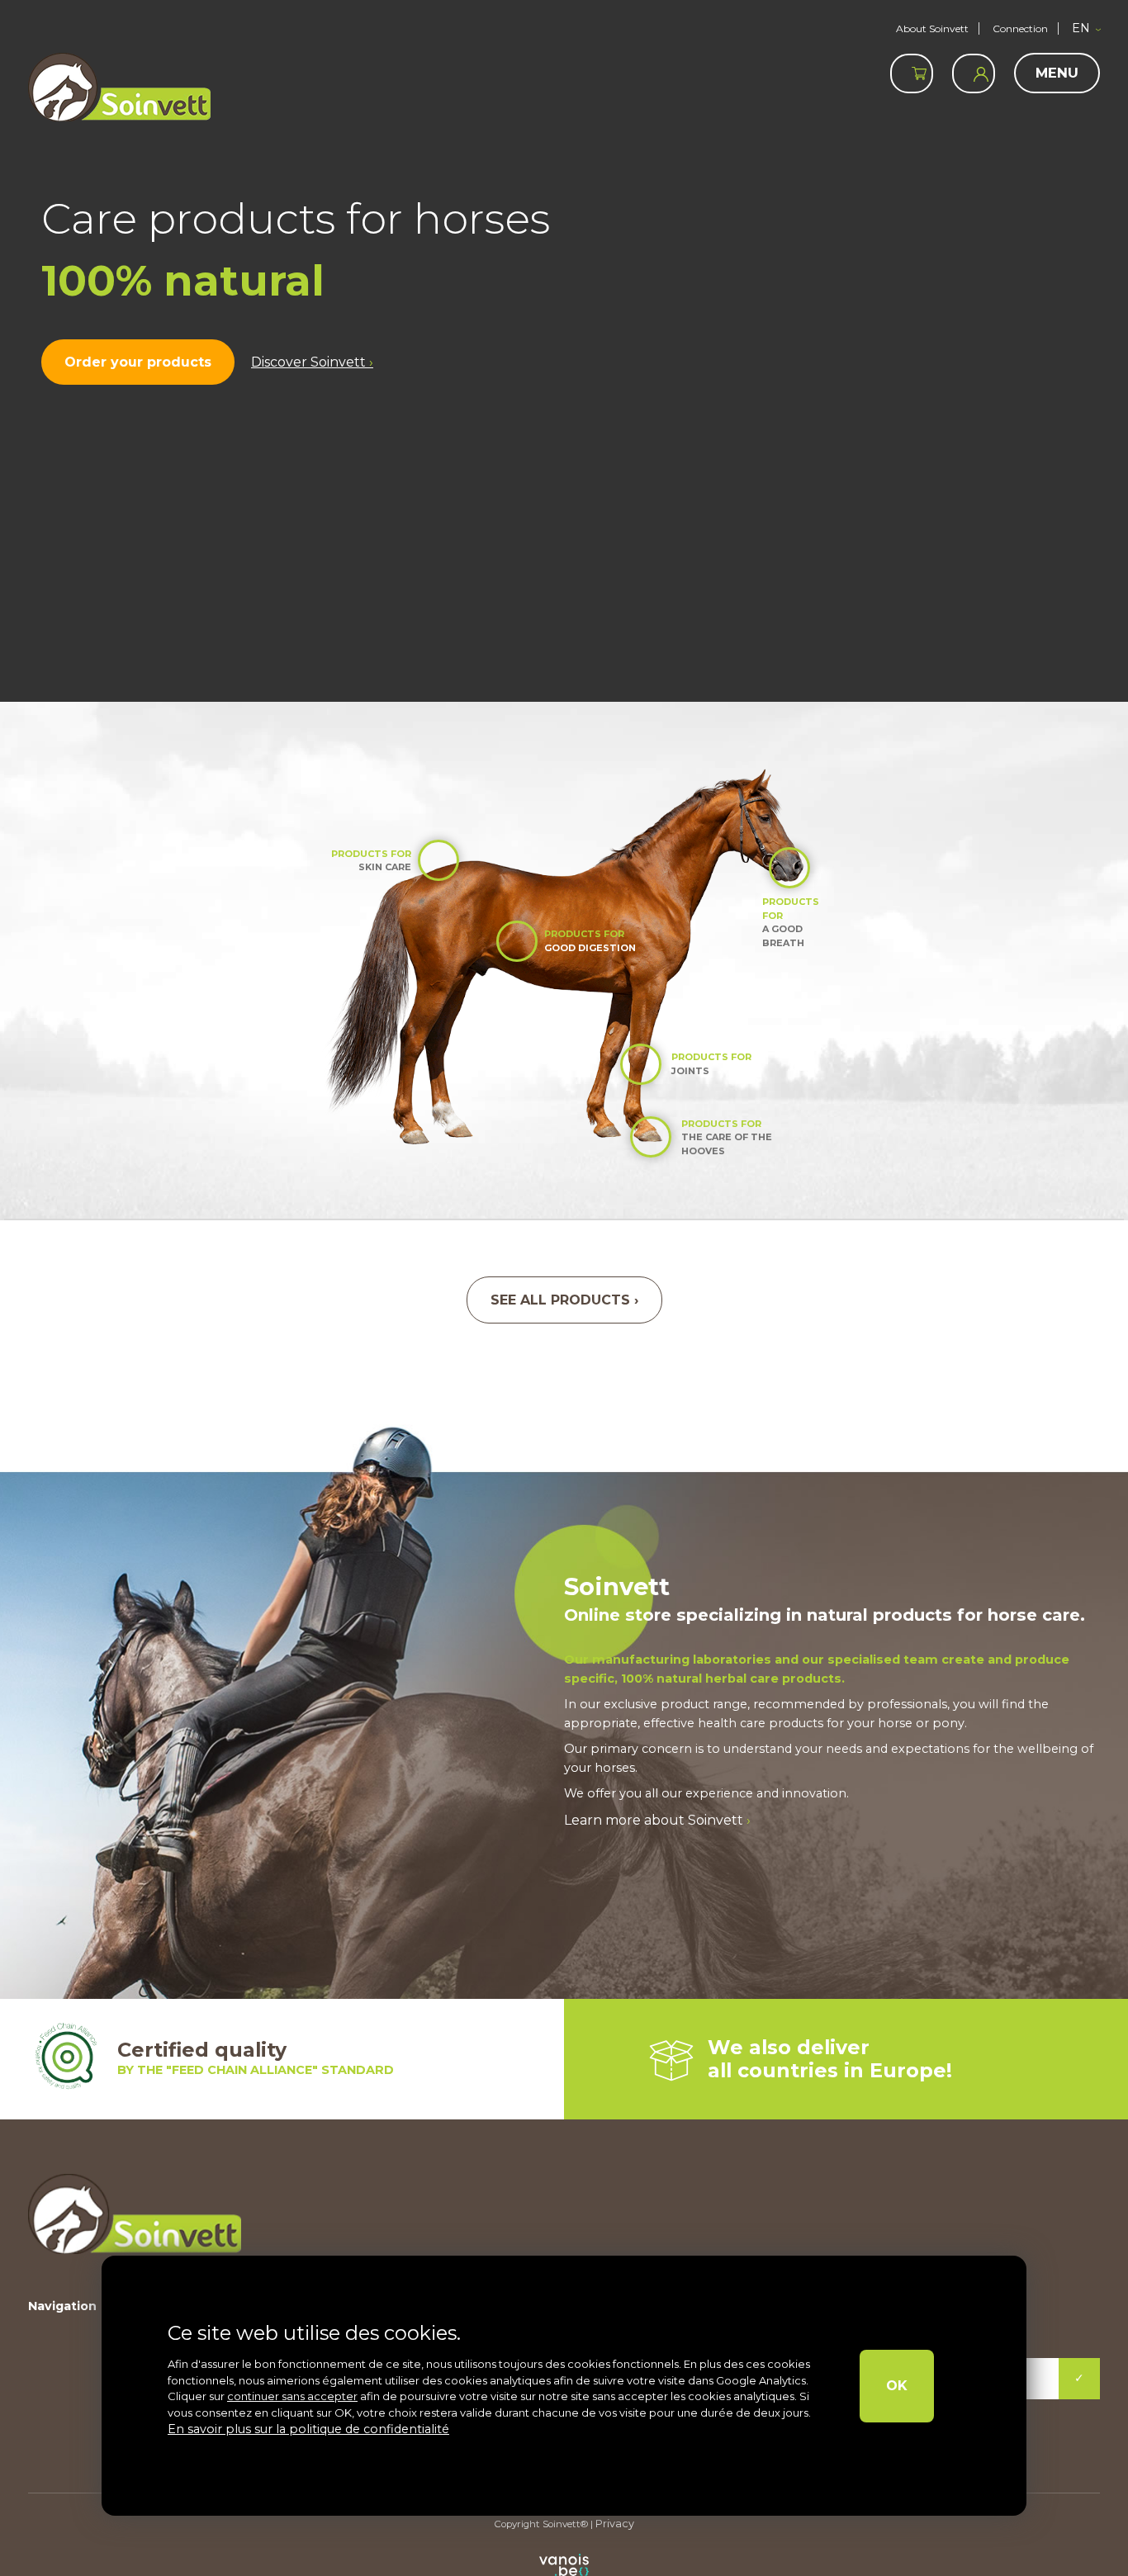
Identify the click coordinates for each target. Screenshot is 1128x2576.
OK (906, 2386)
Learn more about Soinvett (650, 1819)
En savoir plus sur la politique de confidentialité (292, 2430)
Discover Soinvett (295, 362)
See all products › (564, 1300)
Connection (1020, 28)
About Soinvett (932, 28)
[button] (1086, 29)
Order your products (132, 362)
